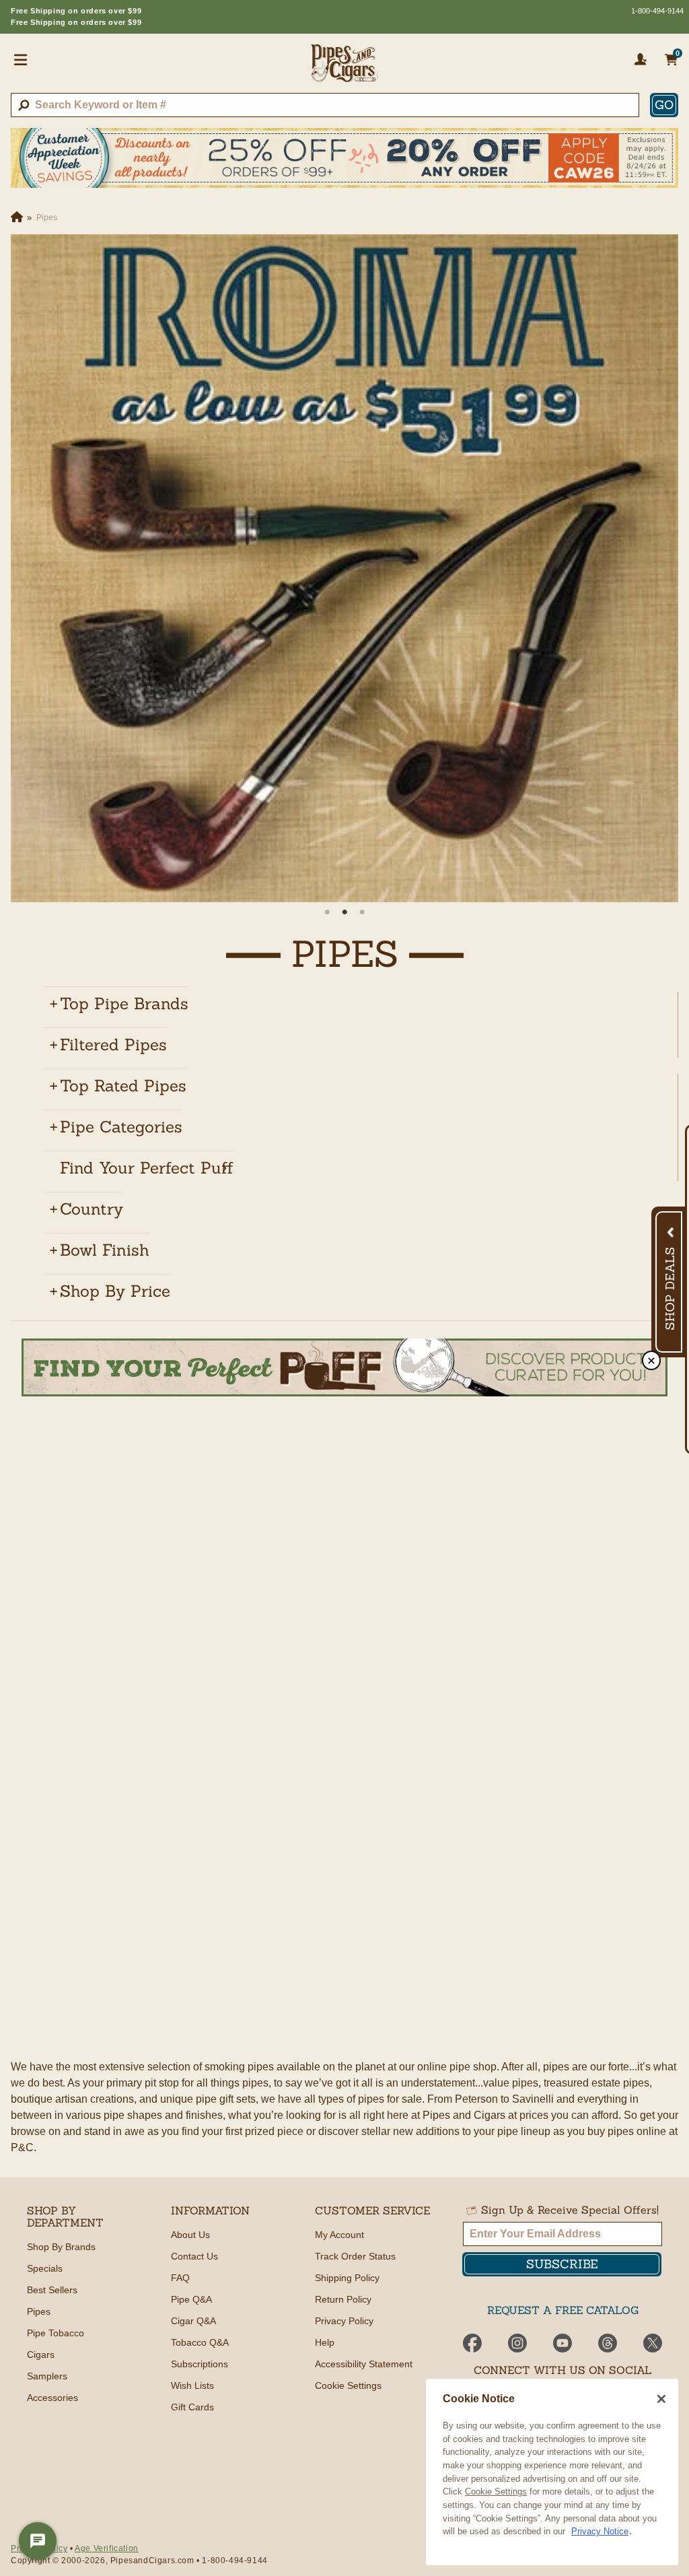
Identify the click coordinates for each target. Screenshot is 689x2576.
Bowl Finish (105, 1250)
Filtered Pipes (113, 1045)
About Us (190, 2235)
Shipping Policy (347, 2278)
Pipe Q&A (191, 2299)
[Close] (661, 2399)
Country (92, 1209)
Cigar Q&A (193, 2321)
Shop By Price (115, 1291)
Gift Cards (192, 2407)
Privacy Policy (344, 2321)
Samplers (47, 2376)
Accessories (52, 2398)
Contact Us (194, 2256)
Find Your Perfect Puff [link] (147, 1168)
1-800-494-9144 (657, 11)
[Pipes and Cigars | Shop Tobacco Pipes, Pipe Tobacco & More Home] (344, 69)
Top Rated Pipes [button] (123, 1086)
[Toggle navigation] (21, 59)
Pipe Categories (121, 1127)
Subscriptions (200, 2364)
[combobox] (325, 105)
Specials (45, 2268)
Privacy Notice (600, 2531)
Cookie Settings (496, 2492)
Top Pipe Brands (124, 1004)
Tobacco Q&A (200, 2342)
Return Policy (343, 2299)
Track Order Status (355, 2256)
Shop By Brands (61, 2247)
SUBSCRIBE (562, 2264)
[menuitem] (355, 1004)
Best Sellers (52, 2290)
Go (664, 105)
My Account (339, 2235)
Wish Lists (192, 2385)
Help (325, 2342)
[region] (552, 2472)
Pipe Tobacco (56, 2333)
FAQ (180, 2278)
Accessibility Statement (364, 2364)
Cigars (41, 2354)
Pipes (39, 2311)
